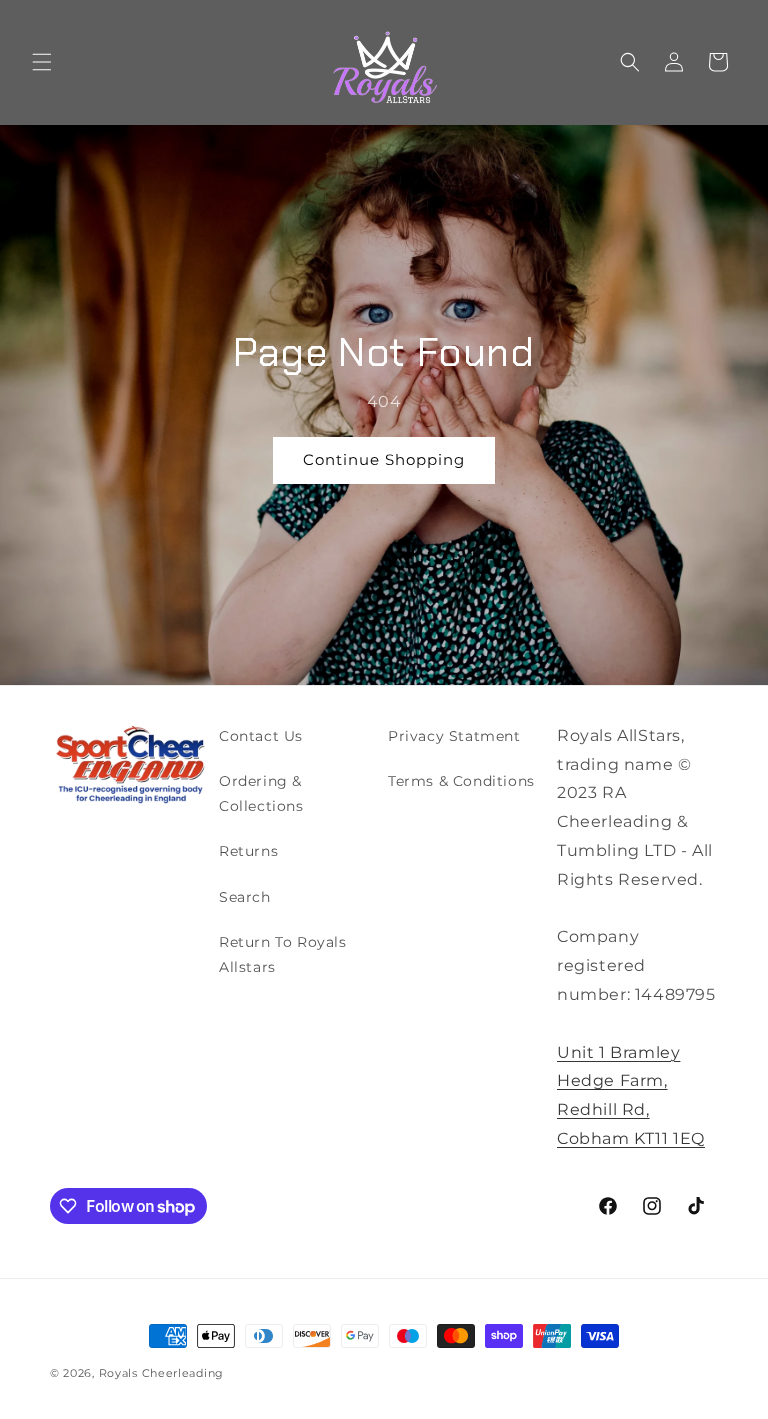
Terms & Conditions (461, 781)
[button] (42, 62)
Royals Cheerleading (161, 1373)
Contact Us (261, 736)
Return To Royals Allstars (283, 954)
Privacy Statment (454, 736)
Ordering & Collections (261, 793)
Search (245, 897)
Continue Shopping (384, 459)
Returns (248, 851)
